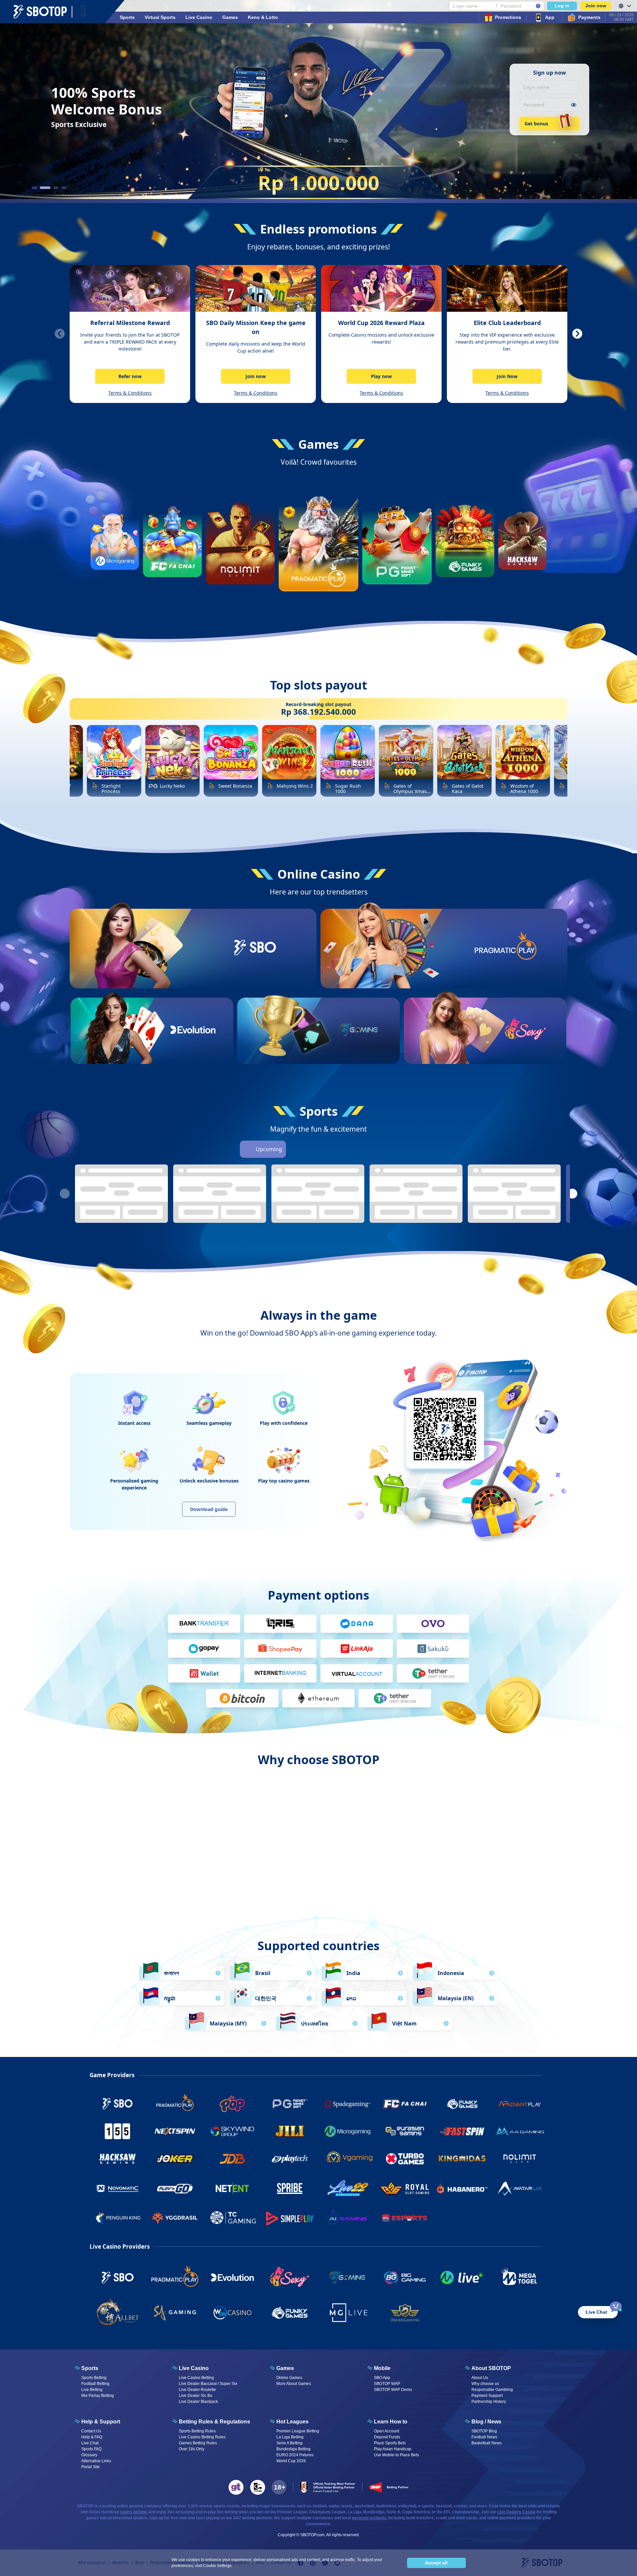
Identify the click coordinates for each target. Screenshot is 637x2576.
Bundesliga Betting (293, 2449)
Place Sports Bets (390, 2443)
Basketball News (487, 2443)
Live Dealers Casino (516, 2512)
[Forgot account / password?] (538, 6)
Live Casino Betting (196, 2378)
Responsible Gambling (492, 2390)
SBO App (382, 2378)
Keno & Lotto (263, 17)
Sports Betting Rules (197, 2431)
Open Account (387, 2431)
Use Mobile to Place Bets (396, 2455)
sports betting (133, 2512)
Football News (484, 2437)
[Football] (296, 1149)
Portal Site (91, 2467)
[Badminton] (389, 1149)
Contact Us (91, 2431)
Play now (381, 376)
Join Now (507, 376)
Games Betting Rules (198, 2443)
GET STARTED (255, 972)
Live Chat (90, 2443)
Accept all (436, 2563)
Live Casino (199, 17)
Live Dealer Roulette (197, 2390)
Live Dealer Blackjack (198, 2402)
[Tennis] (352, 1149)
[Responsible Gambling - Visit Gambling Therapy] (236, 2487)
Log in (562, 6)
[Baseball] (333, 1149)
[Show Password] (573, 105)
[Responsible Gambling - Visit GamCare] (258, 2487)
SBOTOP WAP (387, 2384)
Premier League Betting (298, 2431)
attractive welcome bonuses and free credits (318, 1868)
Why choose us (485, 2384)
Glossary (89, 2455)
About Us (480, 2378)
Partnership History (489, 2402)
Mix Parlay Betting (98, 2396)
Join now (596, 6)
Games (230, 17)
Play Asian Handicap (393, 2449)
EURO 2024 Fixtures (295, 2455)
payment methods (369, 2518)
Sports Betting (94, 2378)
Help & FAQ (92, 2437)
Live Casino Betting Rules (202, 2437)
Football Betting (95, 2384)
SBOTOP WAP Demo (393, 2390)
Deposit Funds (387, 2437)
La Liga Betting (290, 2437)
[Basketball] (315, 1149)
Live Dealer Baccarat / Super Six (208, 2384)
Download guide (209, 1509)
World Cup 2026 (291, 2461)
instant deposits (446, 1868)
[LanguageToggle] (624, 6)
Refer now (130, 376)
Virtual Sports (160, 17)
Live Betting (92, 2390)
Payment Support (487, 2396)
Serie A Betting (289, 2443)
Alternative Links (96, 2461)
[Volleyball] (370, 1149)
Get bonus (536, 124)
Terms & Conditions (130, 393)
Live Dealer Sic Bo (196, 2396)
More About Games (294, 2384)
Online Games (289, 2378)
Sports (127, 17)
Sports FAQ (91, 2449)
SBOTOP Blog (484, 2431)
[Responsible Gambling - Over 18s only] (279, 2487)
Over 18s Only (192, 2449)
